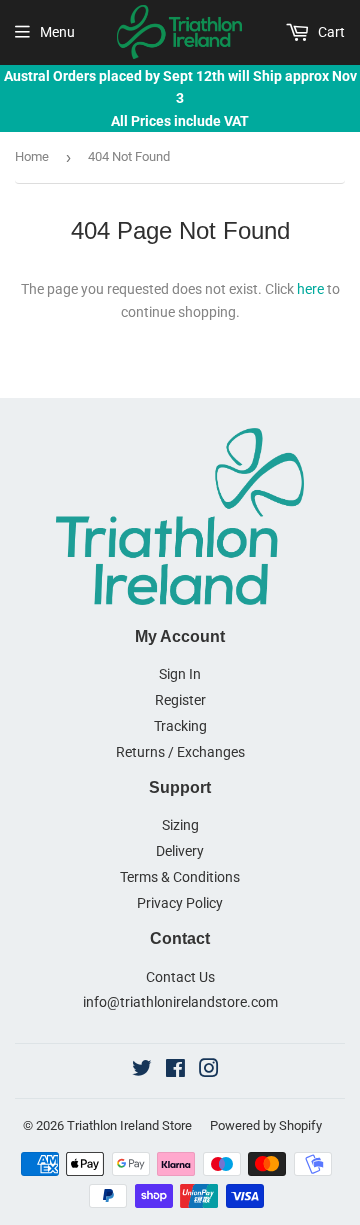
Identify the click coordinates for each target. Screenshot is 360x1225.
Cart (330, 32)
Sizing (180, 825)
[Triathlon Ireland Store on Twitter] (142, 1071)
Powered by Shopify (266, 1125)
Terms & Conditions (180, 877)
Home (32, 156)
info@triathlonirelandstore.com (180, 1002)
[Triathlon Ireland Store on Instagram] (209, 1071)
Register (180, 700)
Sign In (180, 674)
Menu (57, 32)
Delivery (180, 851)
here (310, 289)
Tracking (180, 726)
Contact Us (180, 977)
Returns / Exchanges (180, 752)
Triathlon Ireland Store (129, 1125)
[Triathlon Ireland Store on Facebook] (175, 1071)
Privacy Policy (180, 903)
